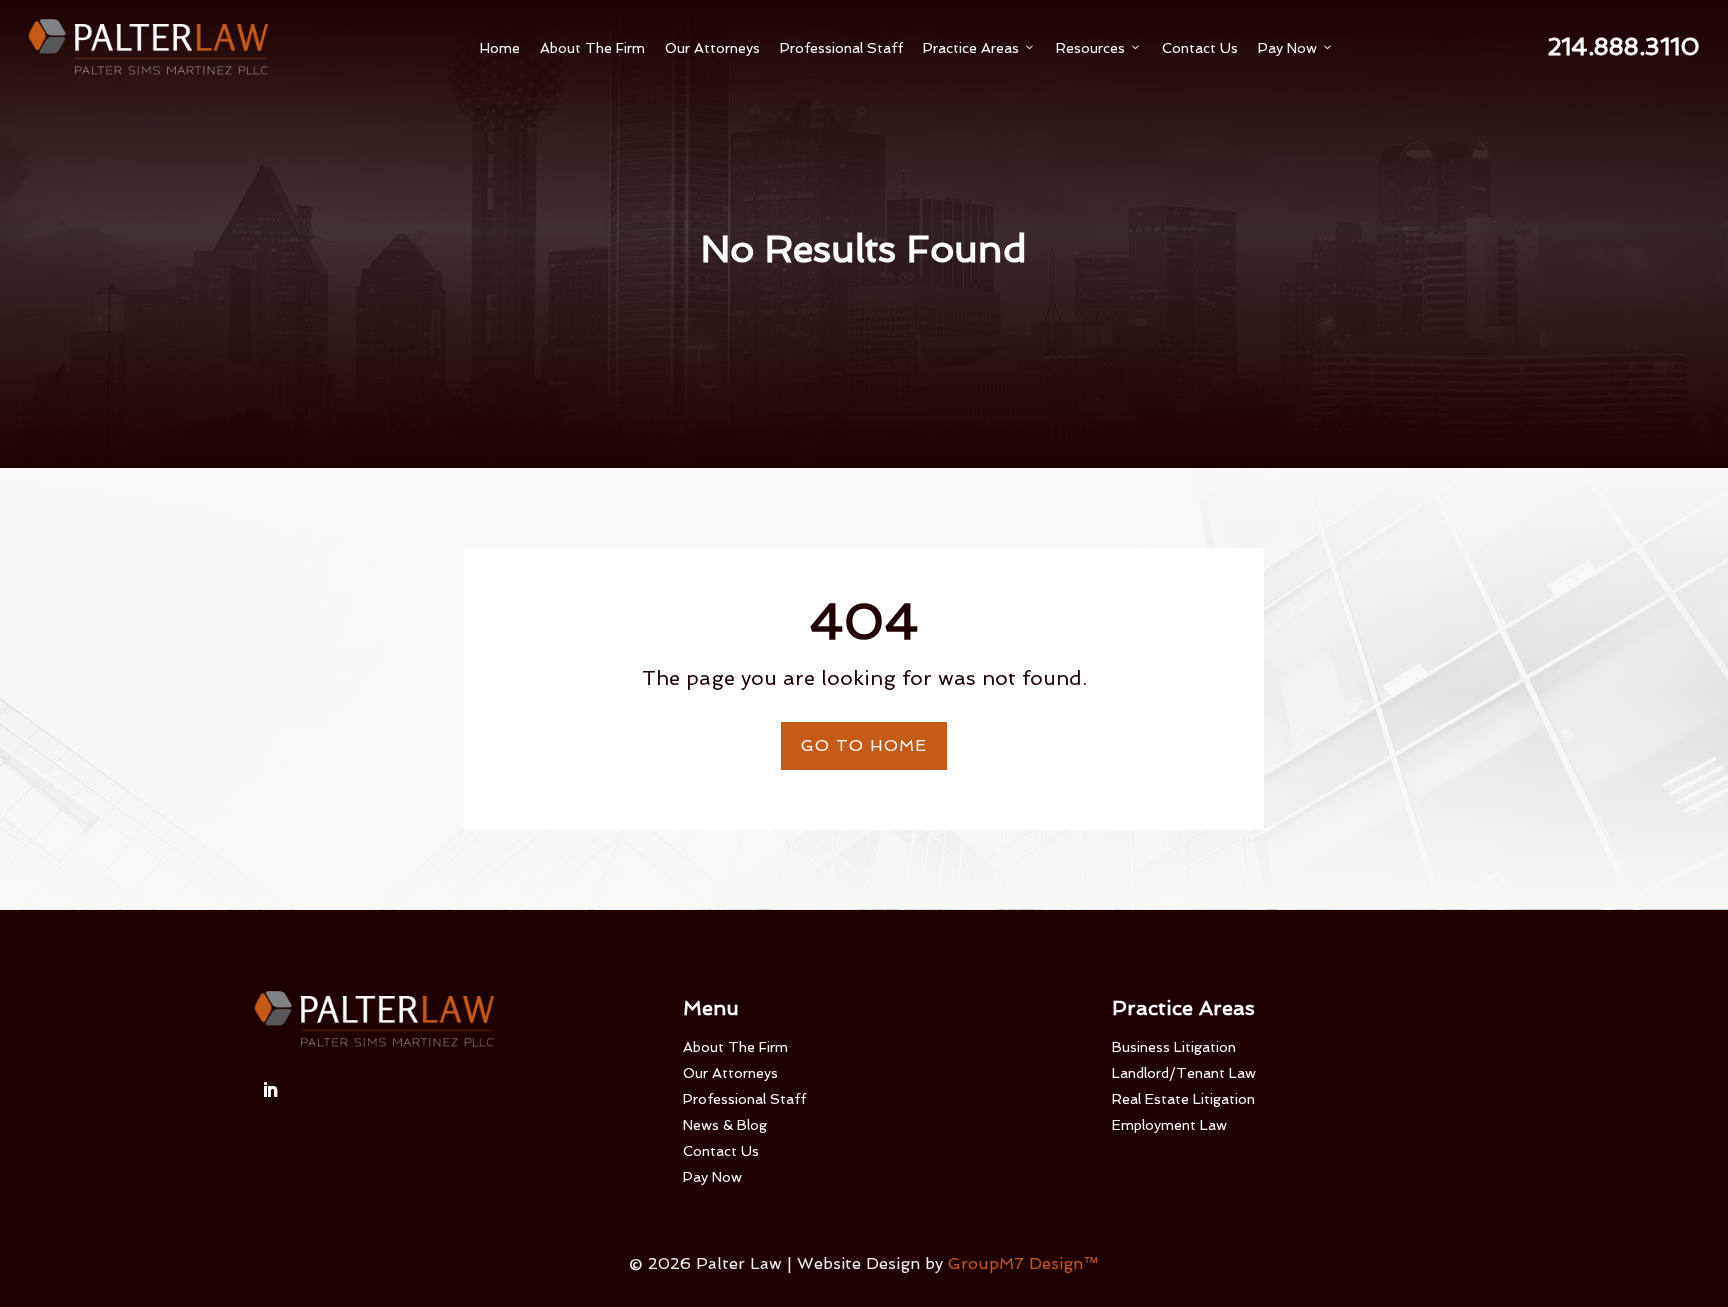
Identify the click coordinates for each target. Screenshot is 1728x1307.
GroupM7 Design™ (1023, 1263)
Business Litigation (1174, 1047)
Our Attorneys (712, 48)
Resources (1099, 48)
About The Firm (592, 48)
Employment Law (1169, 1125)
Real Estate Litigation (1183, 1099)
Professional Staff (841, 48)
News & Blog (725, 1125)
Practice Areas (979, 48)
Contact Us (1200, 48)
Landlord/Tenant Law (1184, 1073)
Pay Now (1296, 48)
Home (500, 48)
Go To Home (864, 745)
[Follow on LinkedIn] (270, 1090)
